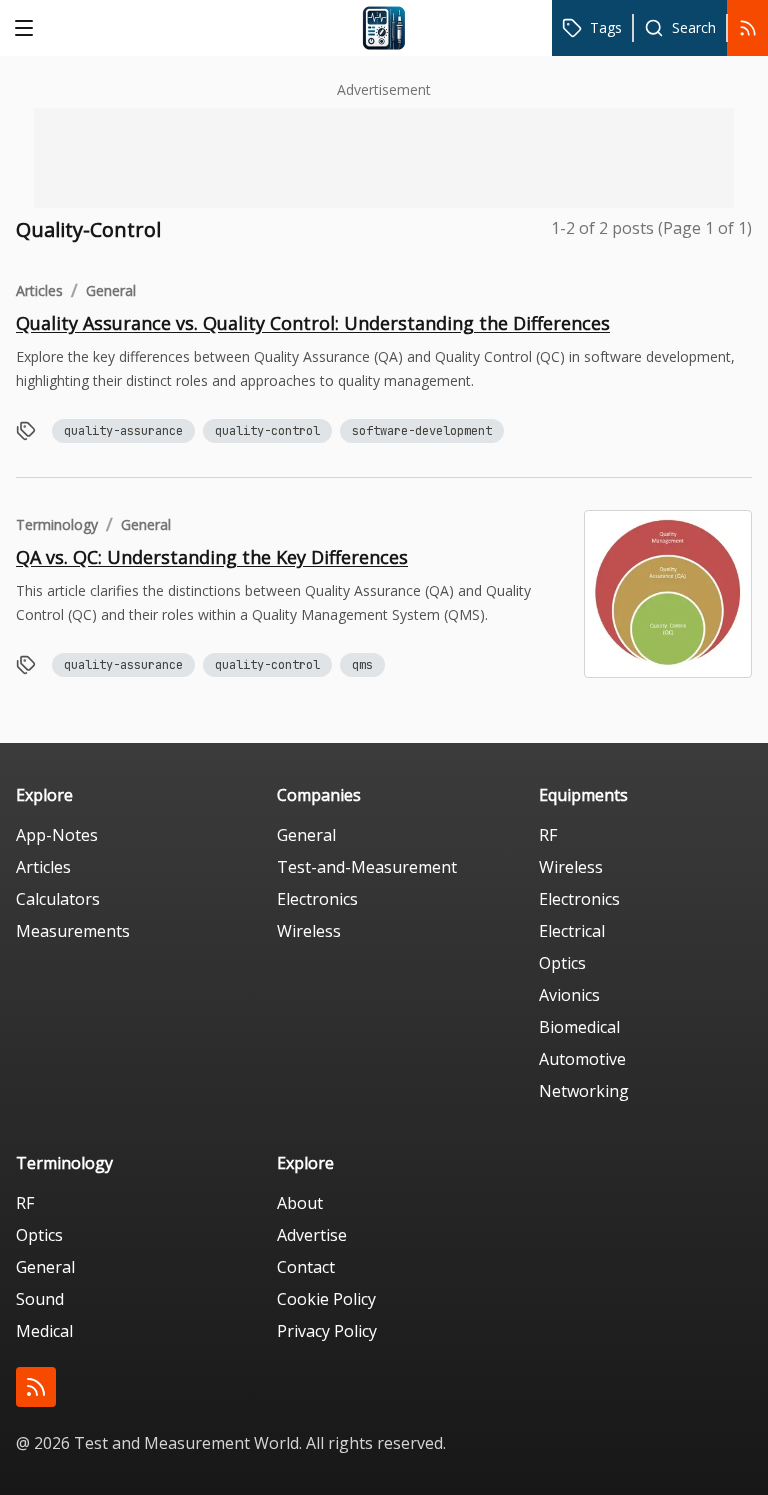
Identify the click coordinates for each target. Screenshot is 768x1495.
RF (548, 835)
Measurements (73, 931)
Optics (562, 963)
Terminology (57, 524)
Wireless (309, 931)
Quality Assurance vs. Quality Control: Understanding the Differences (313, 323)
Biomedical (579, 1027)
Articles (39, 290)
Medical (44, 1331)
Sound (40, 1299)
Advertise (312, 1235)
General (111, 290)
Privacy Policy (327, 1331)
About (300, 1203)
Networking (584, 1091)
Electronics (317, 899)
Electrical (572, 931)
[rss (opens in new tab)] (36, 1387)
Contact (306, 1267)
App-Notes (57, 835)
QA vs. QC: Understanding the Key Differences (212, 557)
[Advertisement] (384, 158)
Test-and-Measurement (367, 867)
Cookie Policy (326, 1299)
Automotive (582, 1059)
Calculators (58, 899)
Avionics (569, 995)
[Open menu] (24, 28)
